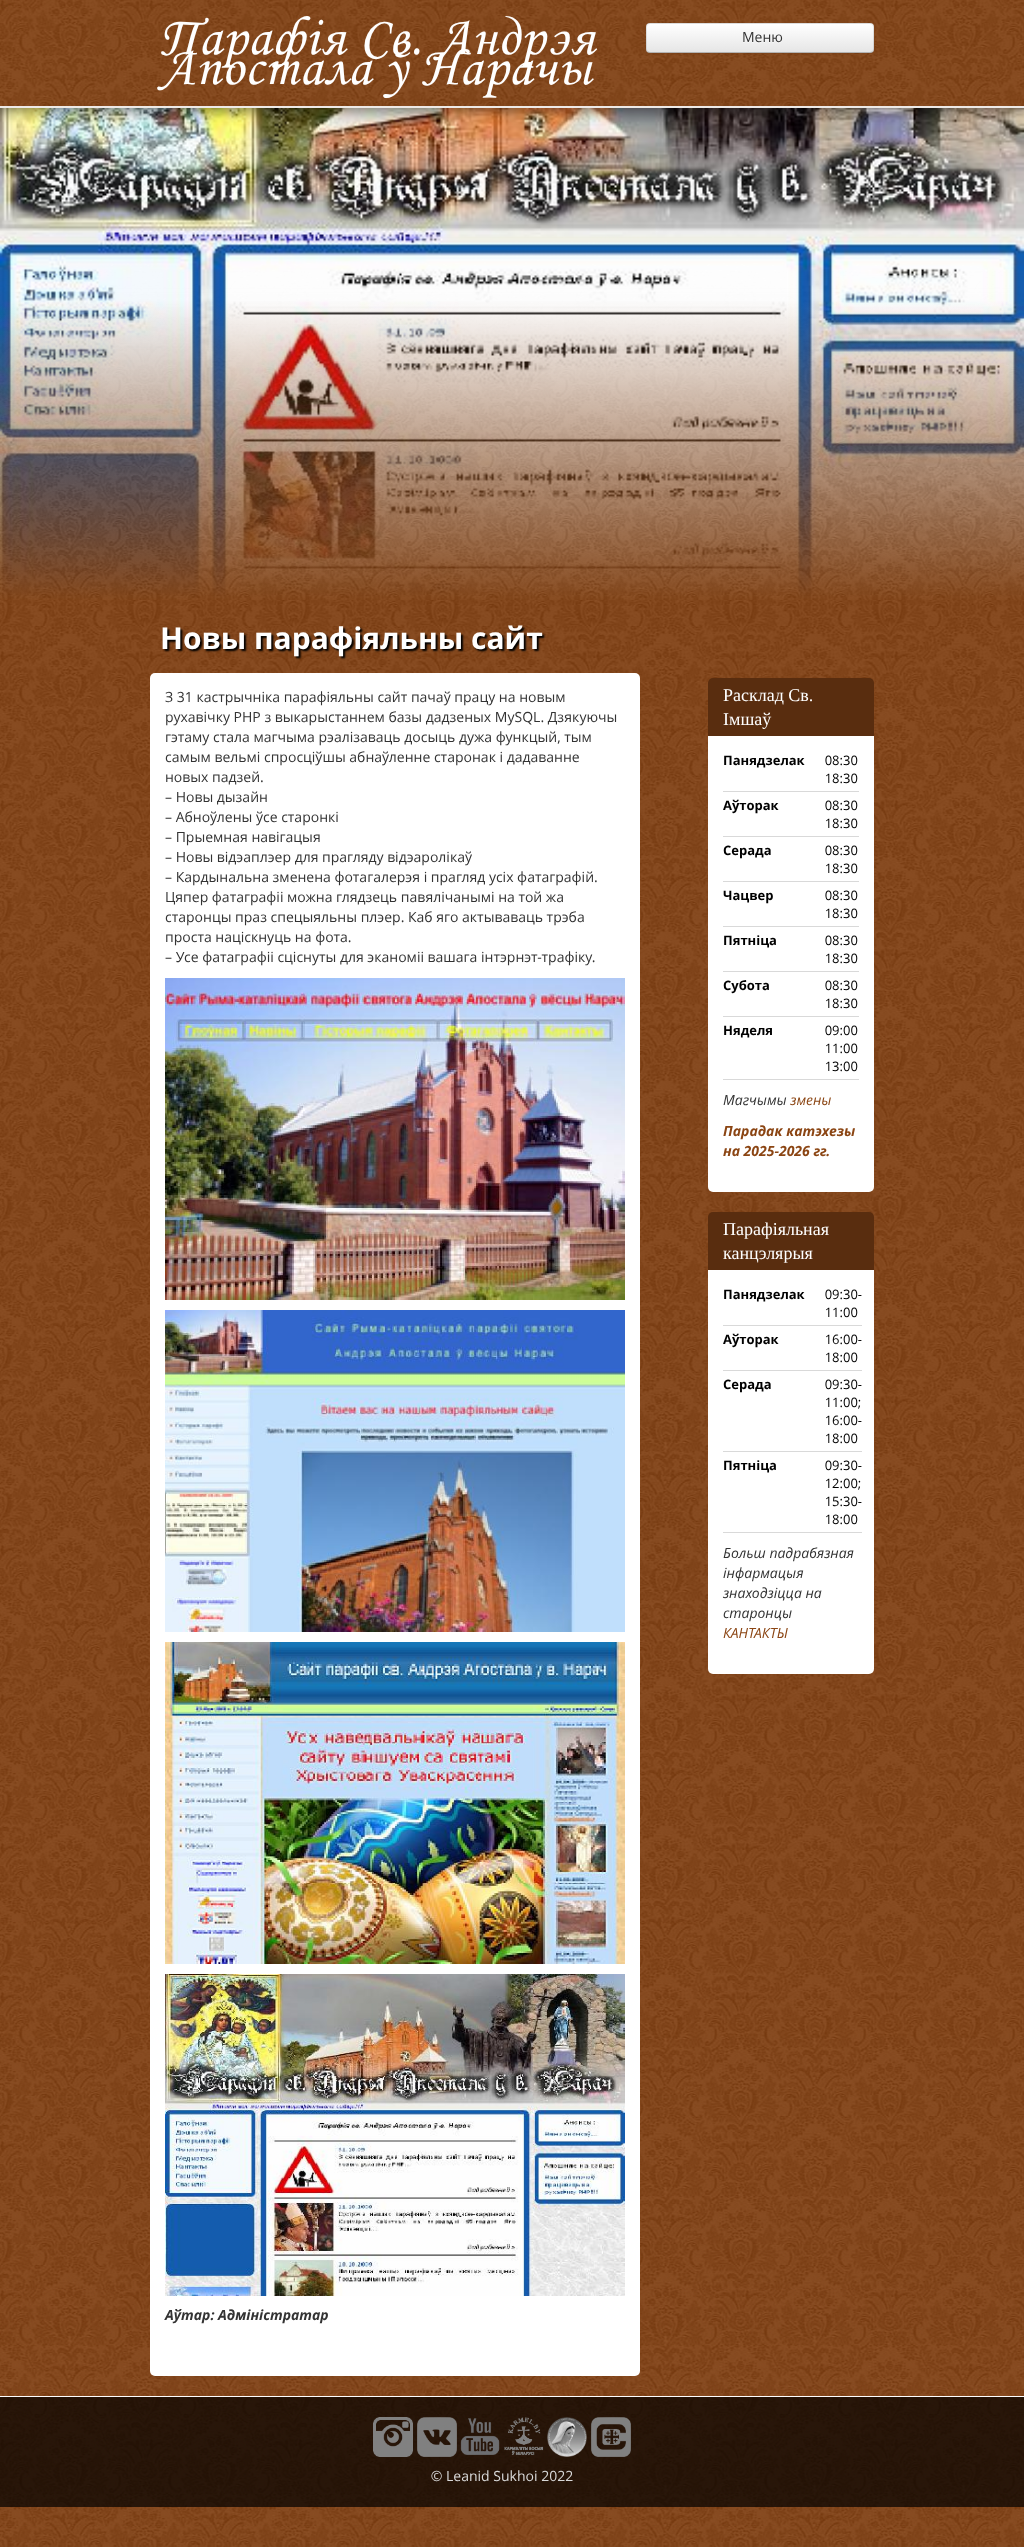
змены (810, 1100)
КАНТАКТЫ (755, 1633)
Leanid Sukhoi (491, 2476)
